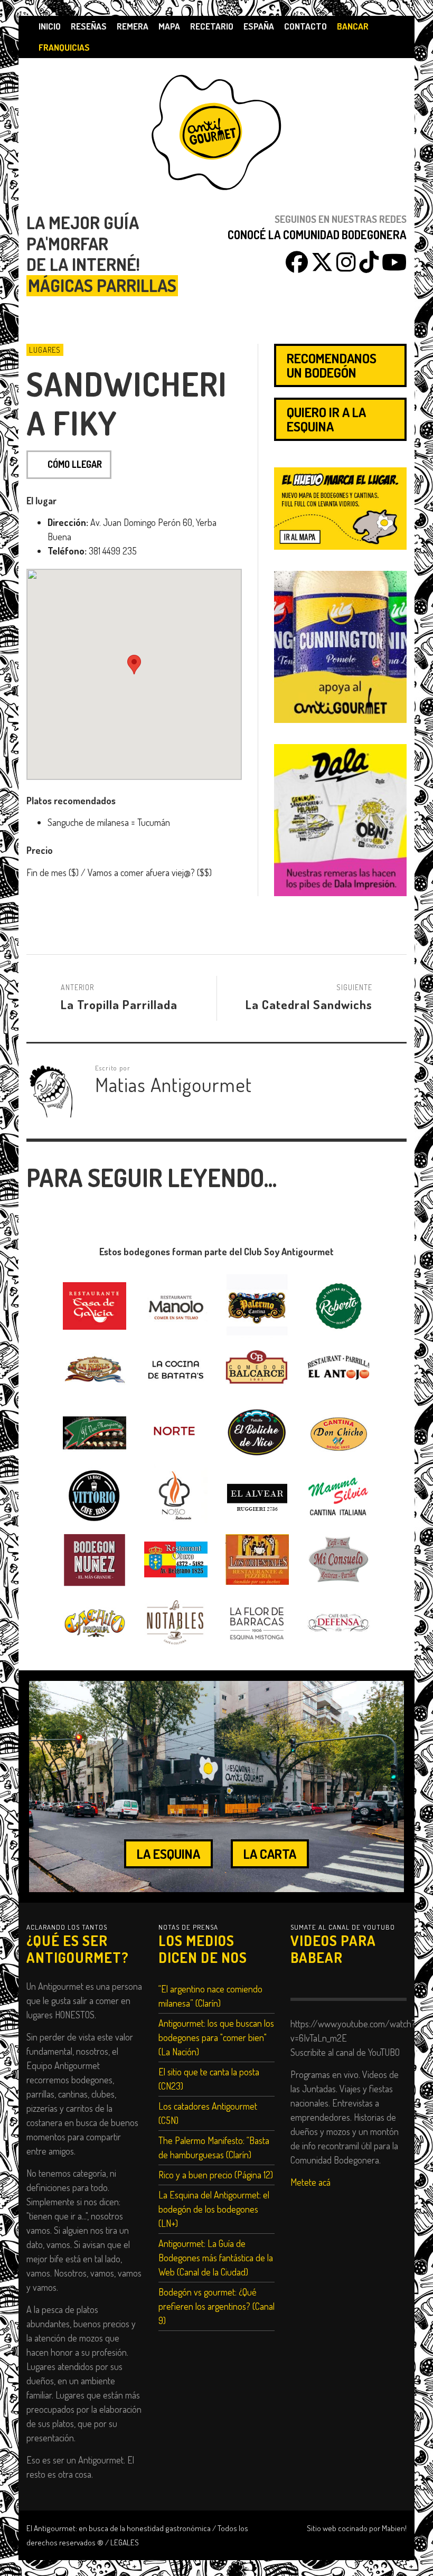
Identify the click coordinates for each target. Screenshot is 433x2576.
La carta (270, 1854)
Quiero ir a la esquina (326, 419)
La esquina (168, 1854)
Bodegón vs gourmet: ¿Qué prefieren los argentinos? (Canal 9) (216, 2306)
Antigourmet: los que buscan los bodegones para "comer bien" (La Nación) (216, 2037)
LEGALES (125, 2542)
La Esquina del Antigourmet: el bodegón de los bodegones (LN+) (214, 2209)
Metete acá (310, 2182)
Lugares (45, 350)
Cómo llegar (75, 464)
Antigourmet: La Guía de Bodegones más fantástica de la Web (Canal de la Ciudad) (216, 2258)
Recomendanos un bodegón (332, 365)
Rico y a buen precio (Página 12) (216, 2175)
